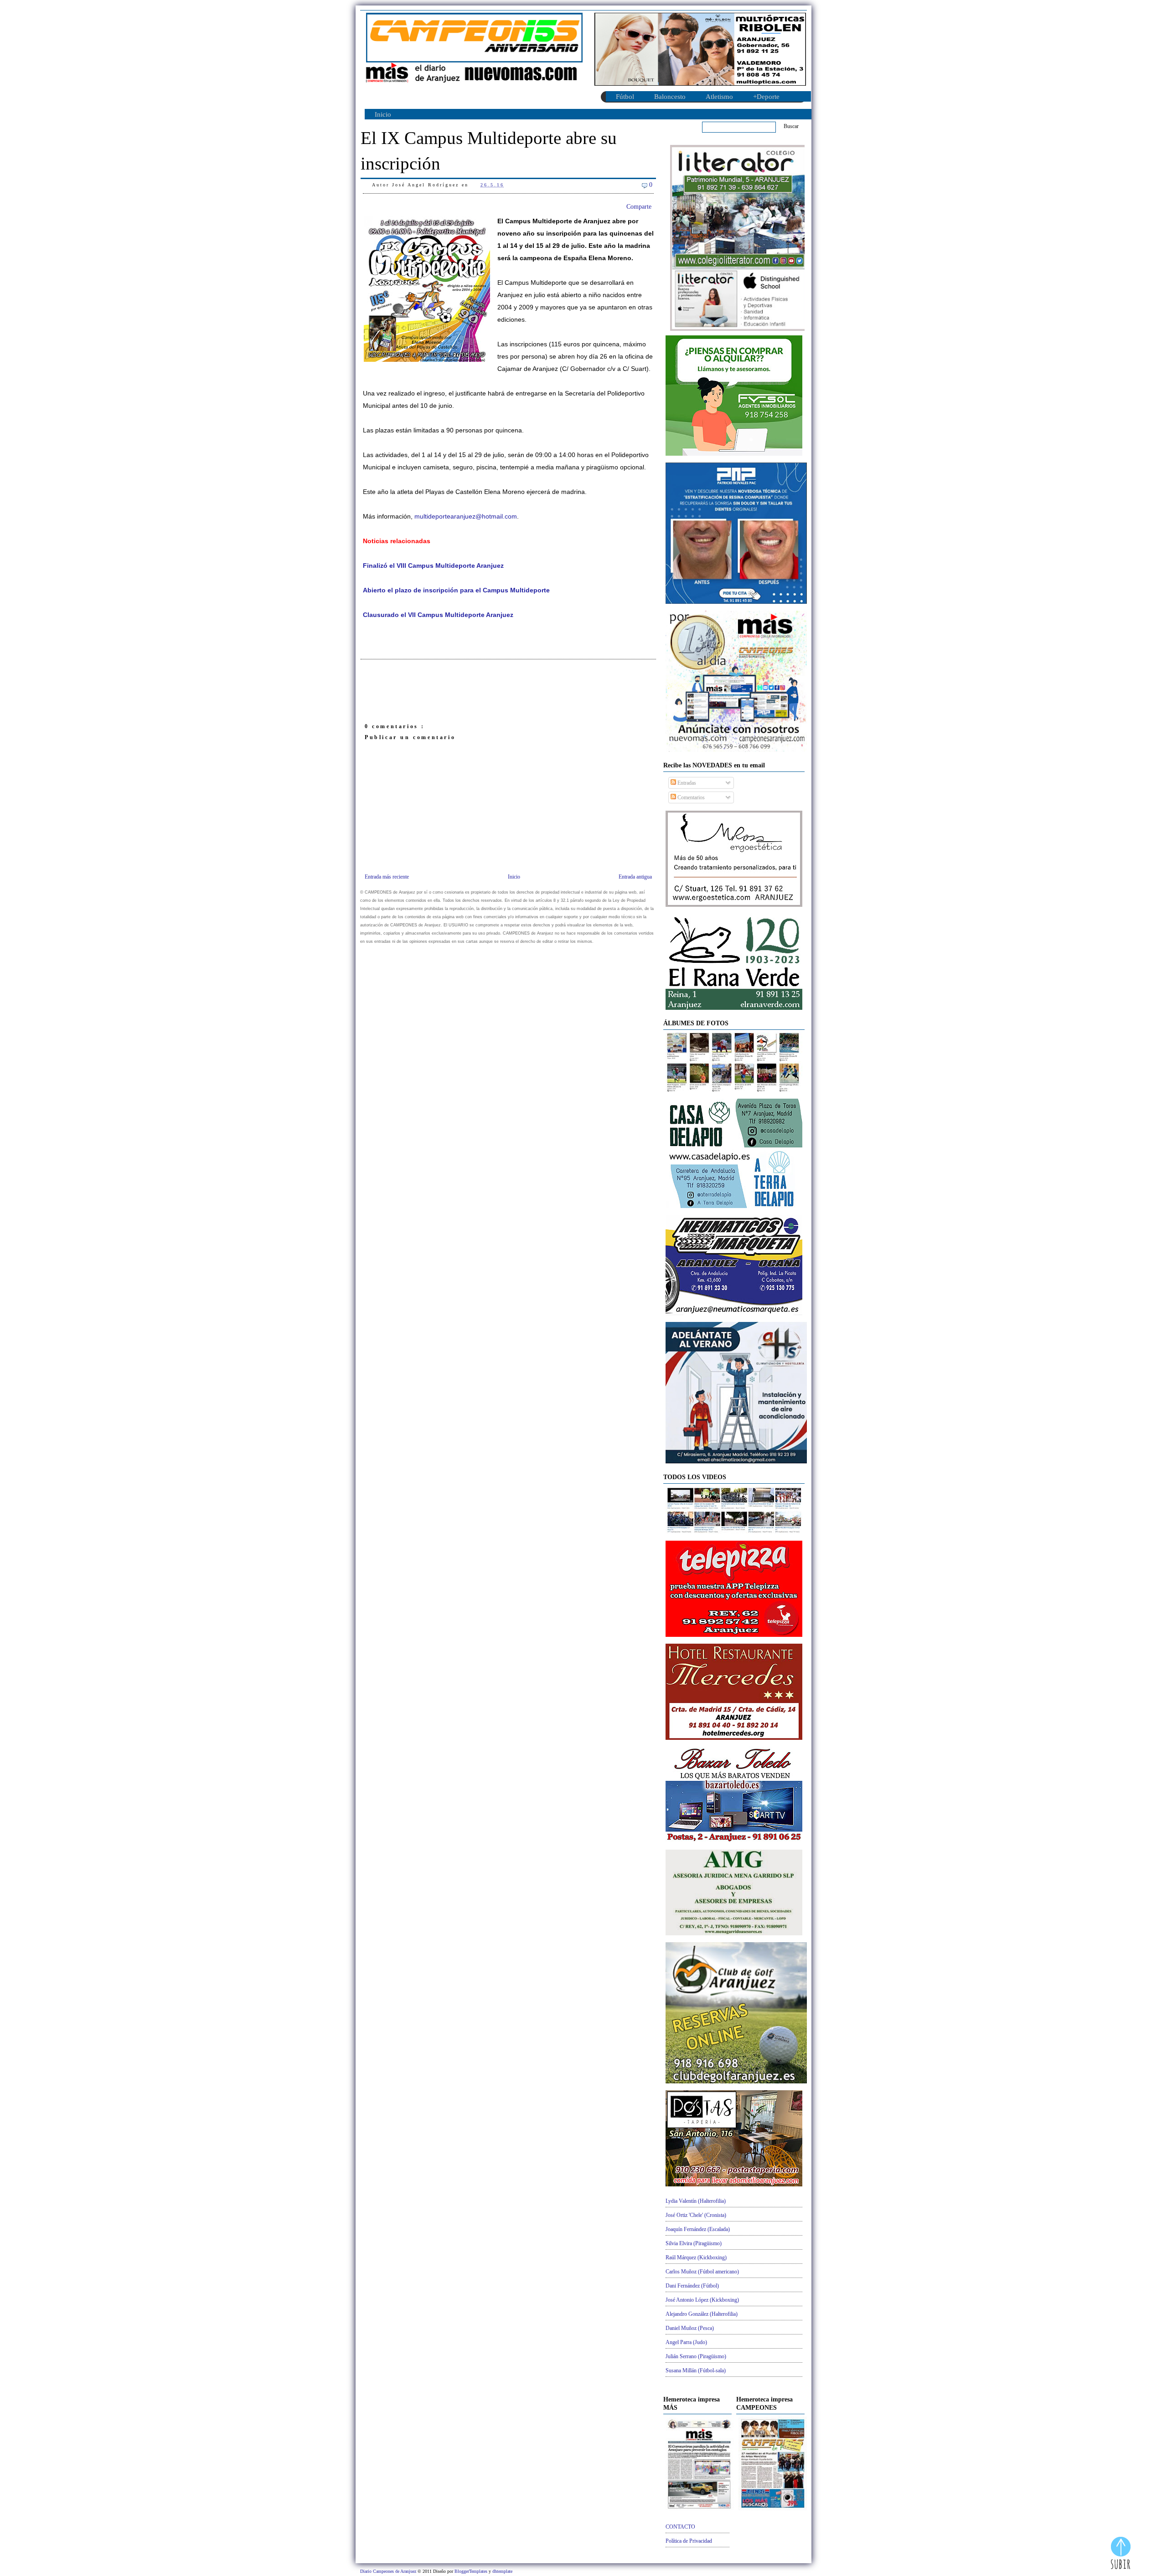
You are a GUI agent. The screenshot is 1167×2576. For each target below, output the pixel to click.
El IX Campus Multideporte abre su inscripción (489, 151)
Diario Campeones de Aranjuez (389, 2571)
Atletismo (719, 97)
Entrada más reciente (387, 877)
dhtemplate (502, 2571)
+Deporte (766, 97)
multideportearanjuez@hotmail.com (466, 517)
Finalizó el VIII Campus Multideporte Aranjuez (433, 566)
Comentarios (690, 797)
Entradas (686, 783)
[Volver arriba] (1121, 2554)
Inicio (383, 114)
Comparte (639, 207)
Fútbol (625, 97)
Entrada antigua (635, 877)
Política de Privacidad (689, 2541)
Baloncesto (670, 97)
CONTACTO (680, 2527)
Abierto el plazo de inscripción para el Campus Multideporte (456, 590)
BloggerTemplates (472, 2571)
